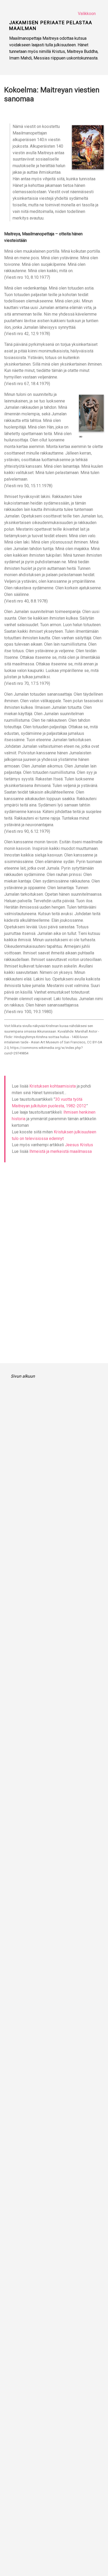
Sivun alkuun (23, 1376)
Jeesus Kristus (79, 1145)
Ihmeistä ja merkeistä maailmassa (61, 1151)
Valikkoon (87, 14)
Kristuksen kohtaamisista (53, 1086)
